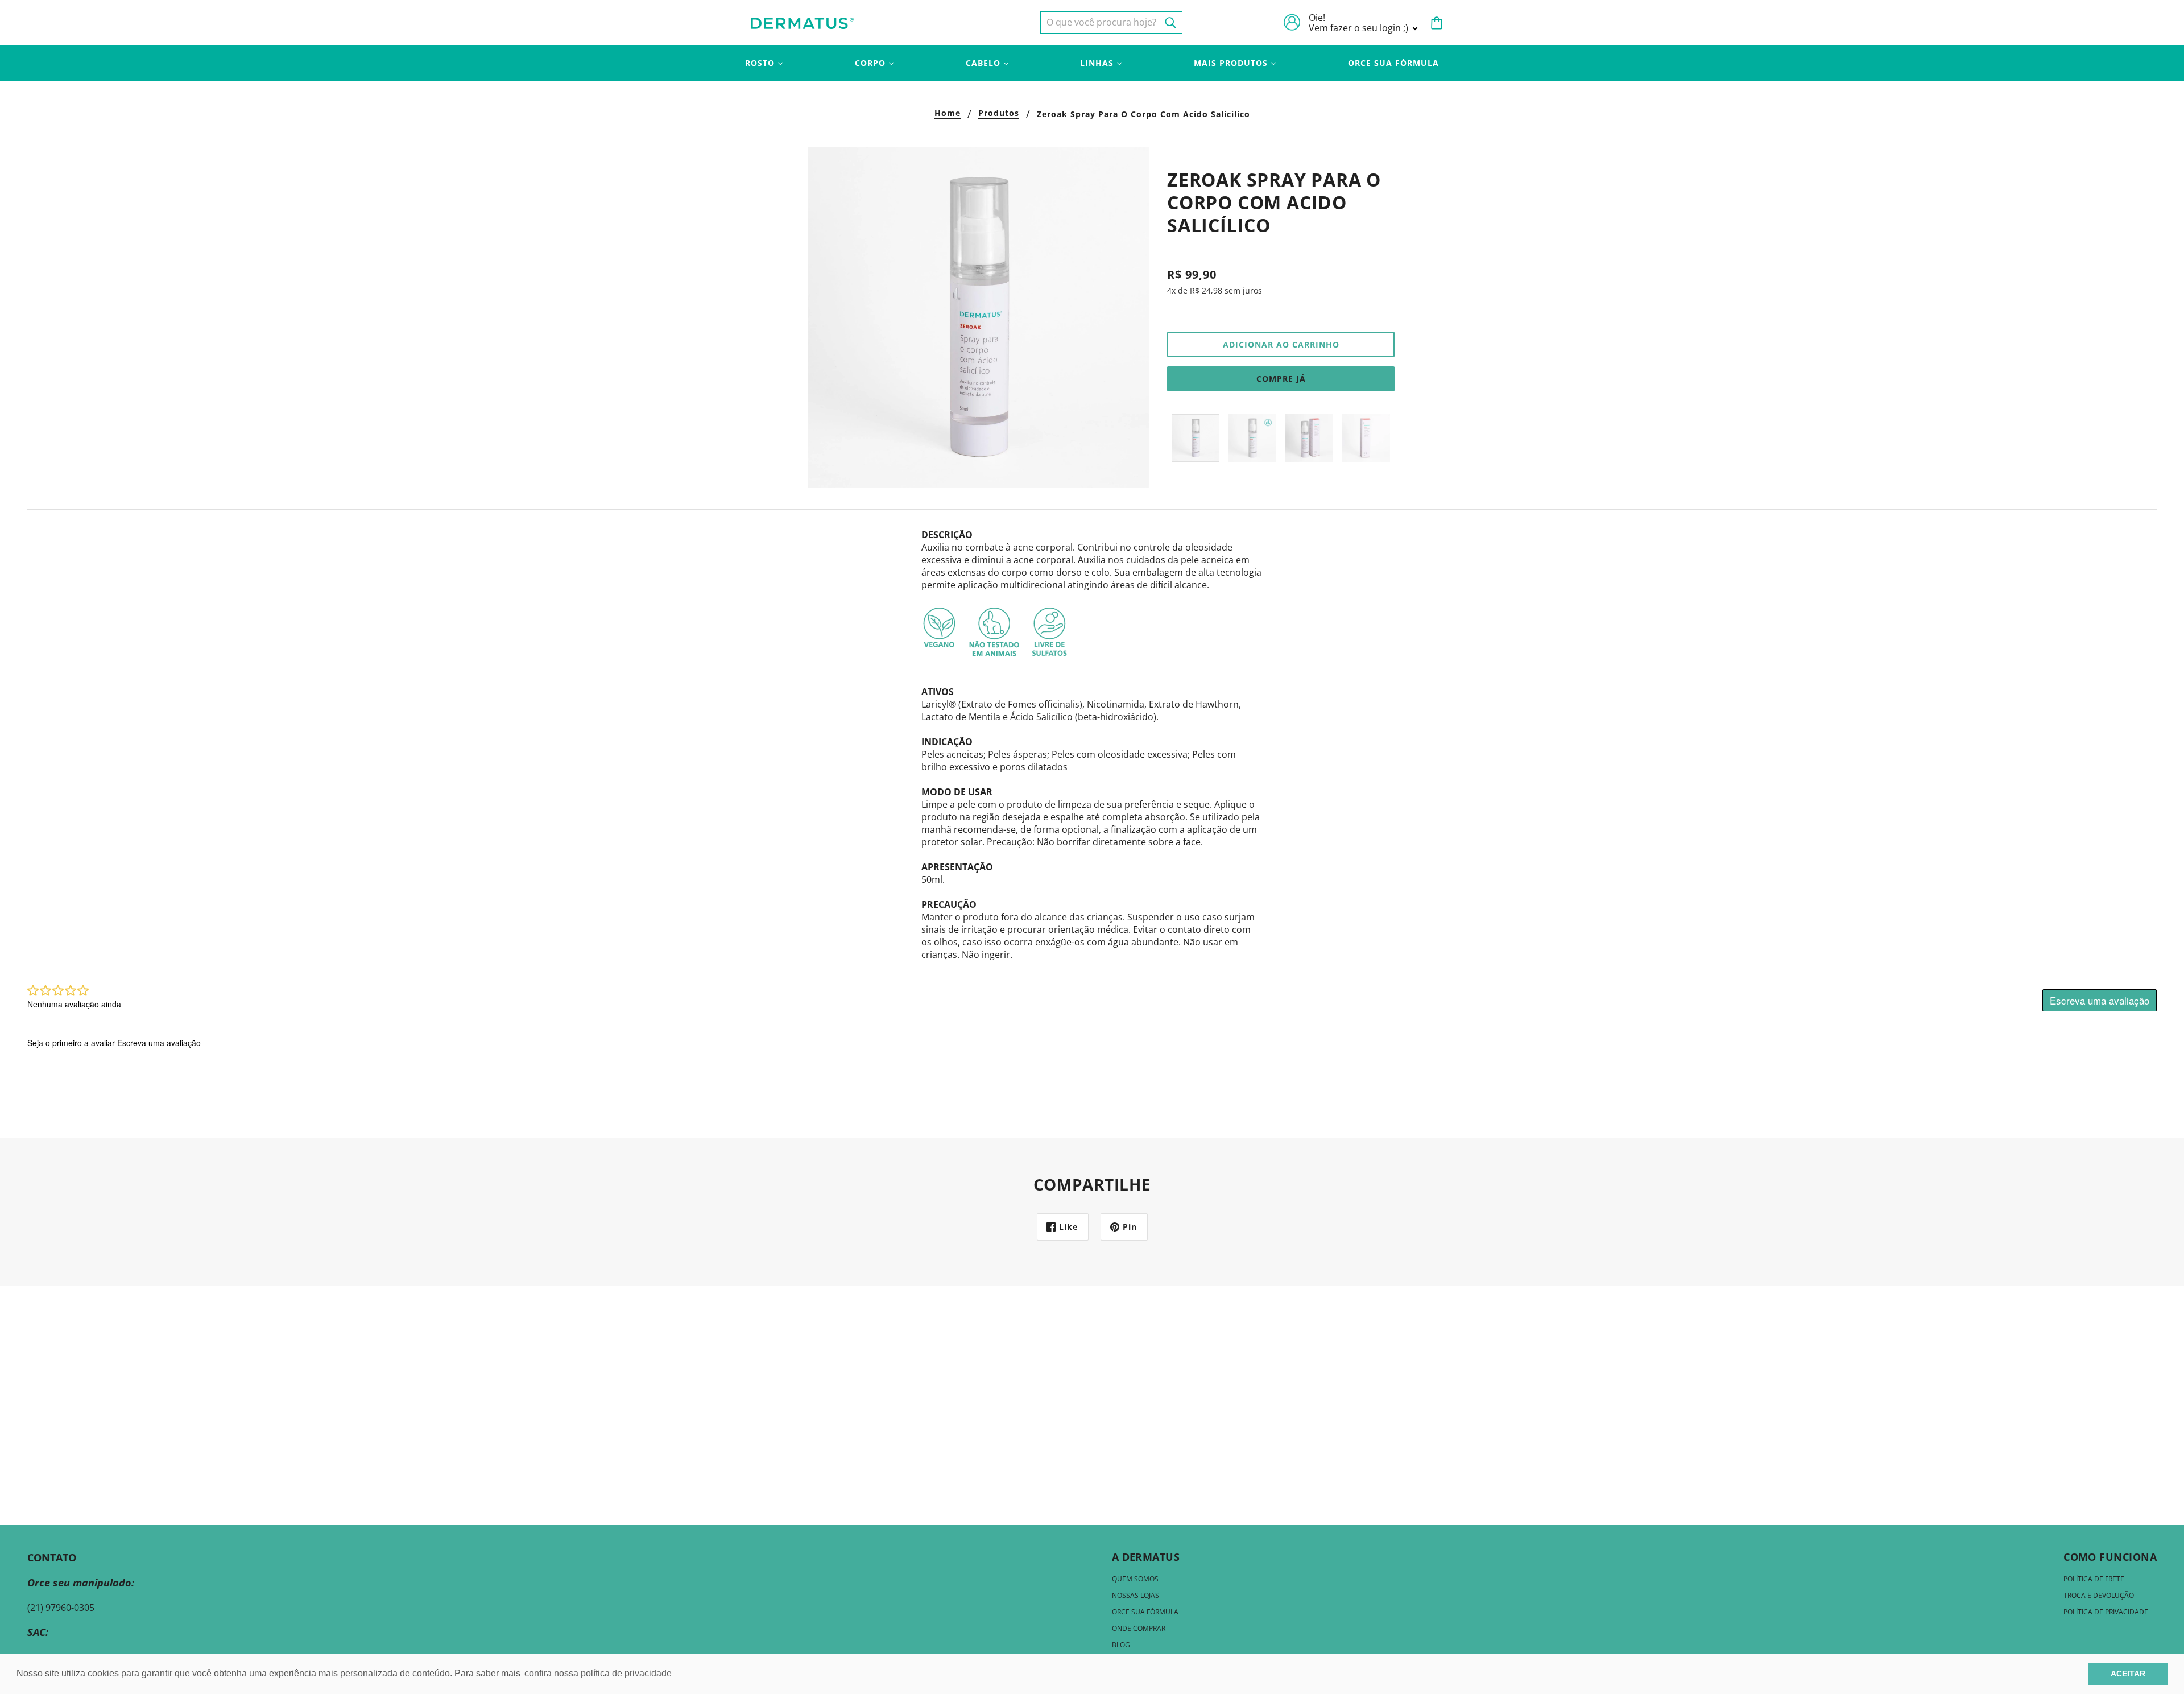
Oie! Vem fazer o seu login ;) (1360, 23)
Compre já (1281, 379)
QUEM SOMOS (1135, 1579)
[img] (1111, 22)
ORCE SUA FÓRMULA (1145, 1612)
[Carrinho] (1437, 23)
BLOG (1121, 1645)
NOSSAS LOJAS (1136, 1595)
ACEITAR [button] (2128, 1674)
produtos (999, 114)
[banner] (802, 22)
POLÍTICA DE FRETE (2094, 1579)
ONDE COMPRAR (1139, 1628)
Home (948, 114)
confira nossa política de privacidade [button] (598, 1673)
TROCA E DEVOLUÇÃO (2099, 1595)
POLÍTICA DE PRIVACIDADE (2106, 1612)
